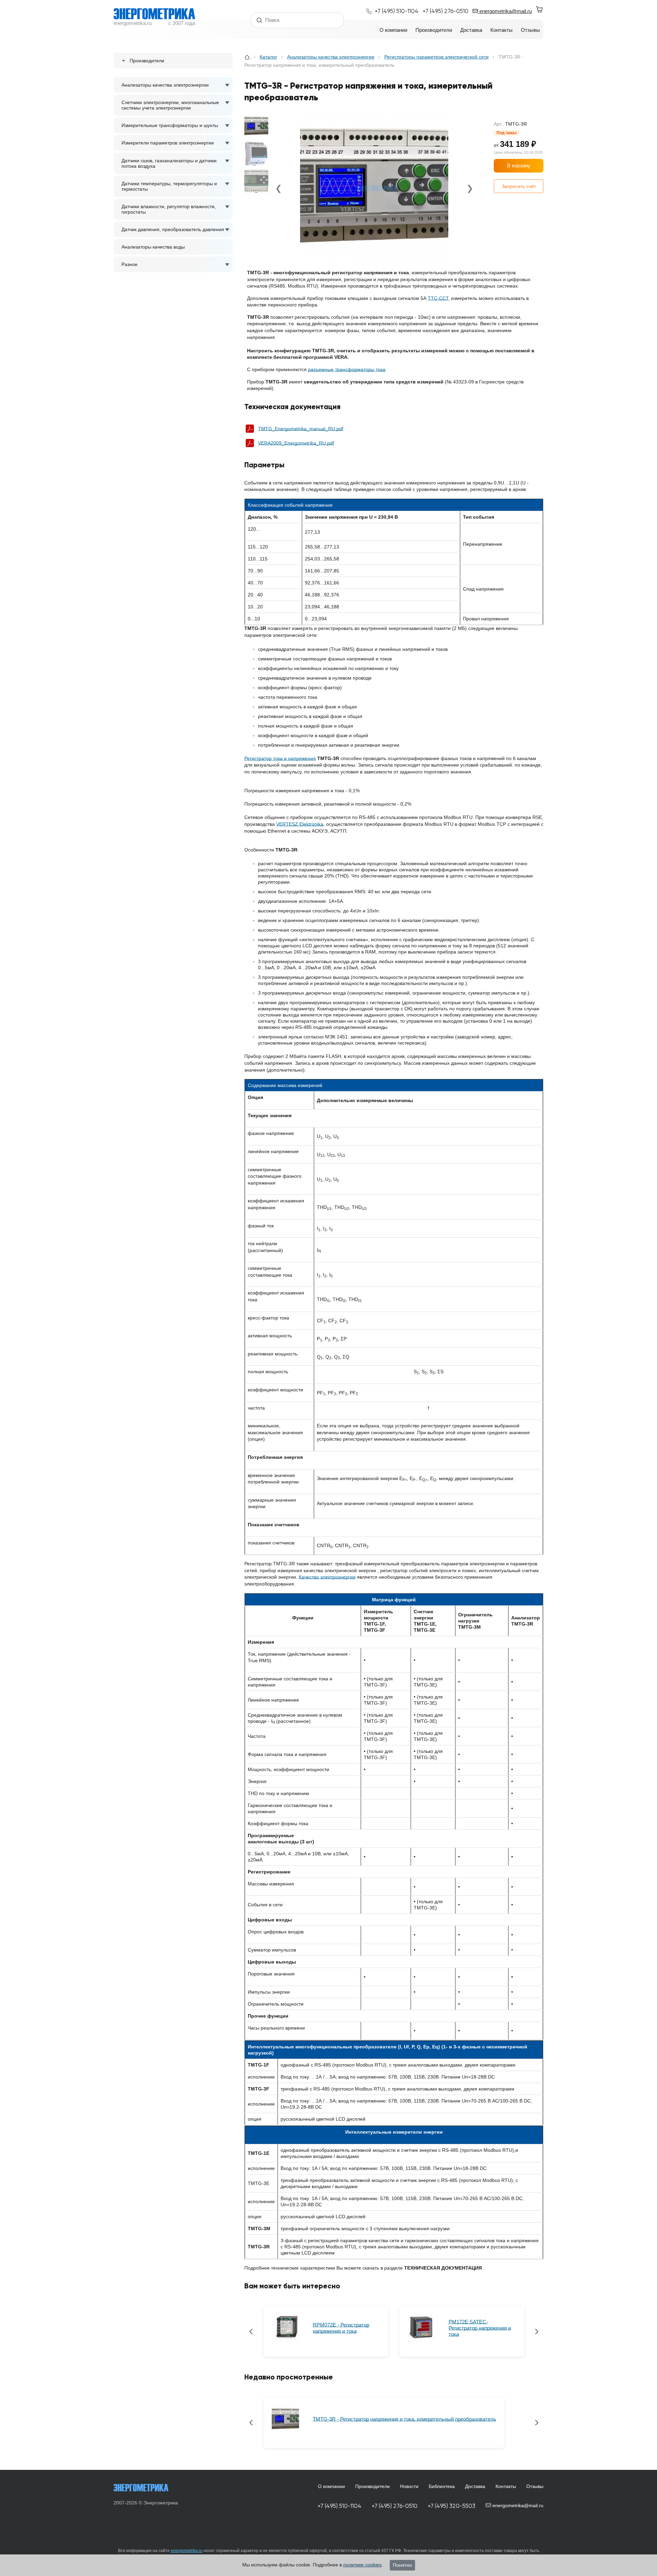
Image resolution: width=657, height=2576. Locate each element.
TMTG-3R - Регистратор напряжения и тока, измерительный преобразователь (404, 2419)
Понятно (402, 2565)
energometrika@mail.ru (505, 11)
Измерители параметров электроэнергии (168, 143)
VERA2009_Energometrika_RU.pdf (296, 443)
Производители (372, 2486)
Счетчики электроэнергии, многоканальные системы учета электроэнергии (170, 105)
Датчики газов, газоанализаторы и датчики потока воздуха (169, 163)
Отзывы (535, 2486)
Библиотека (442, 2486)
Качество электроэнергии (327, 1577)
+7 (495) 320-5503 (452, 2506)
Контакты (506, 2486)
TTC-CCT (438, 298)
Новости (409, 2486)
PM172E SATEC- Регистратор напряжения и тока (480, 2328)
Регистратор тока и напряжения (280, 758)
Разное (130, 264)
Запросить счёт (519, 186)
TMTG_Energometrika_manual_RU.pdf (301, 429)
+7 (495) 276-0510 (395, 2506)
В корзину (519, 166)
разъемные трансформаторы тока (347, 369)
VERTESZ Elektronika (300, 824)
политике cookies (362, 2565)
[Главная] (248, 57)
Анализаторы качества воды (153, 247)
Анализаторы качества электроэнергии (165, 85)
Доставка (475, 2486)
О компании (331, 2486)
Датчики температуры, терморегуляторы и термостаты (169, 186)
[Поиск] (260, 20)
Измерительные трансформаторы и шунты (170, 125)
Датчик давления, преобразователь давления (173, 229)
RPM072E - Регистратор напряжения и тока (341, 2328)
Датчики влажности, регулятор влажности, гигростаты (169, 209)
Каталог (268, 57)
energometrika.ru (187, 2551)
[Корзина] (540, 10)
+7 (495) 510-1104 (339, 2506)
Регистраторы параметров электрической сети (436, 57)
